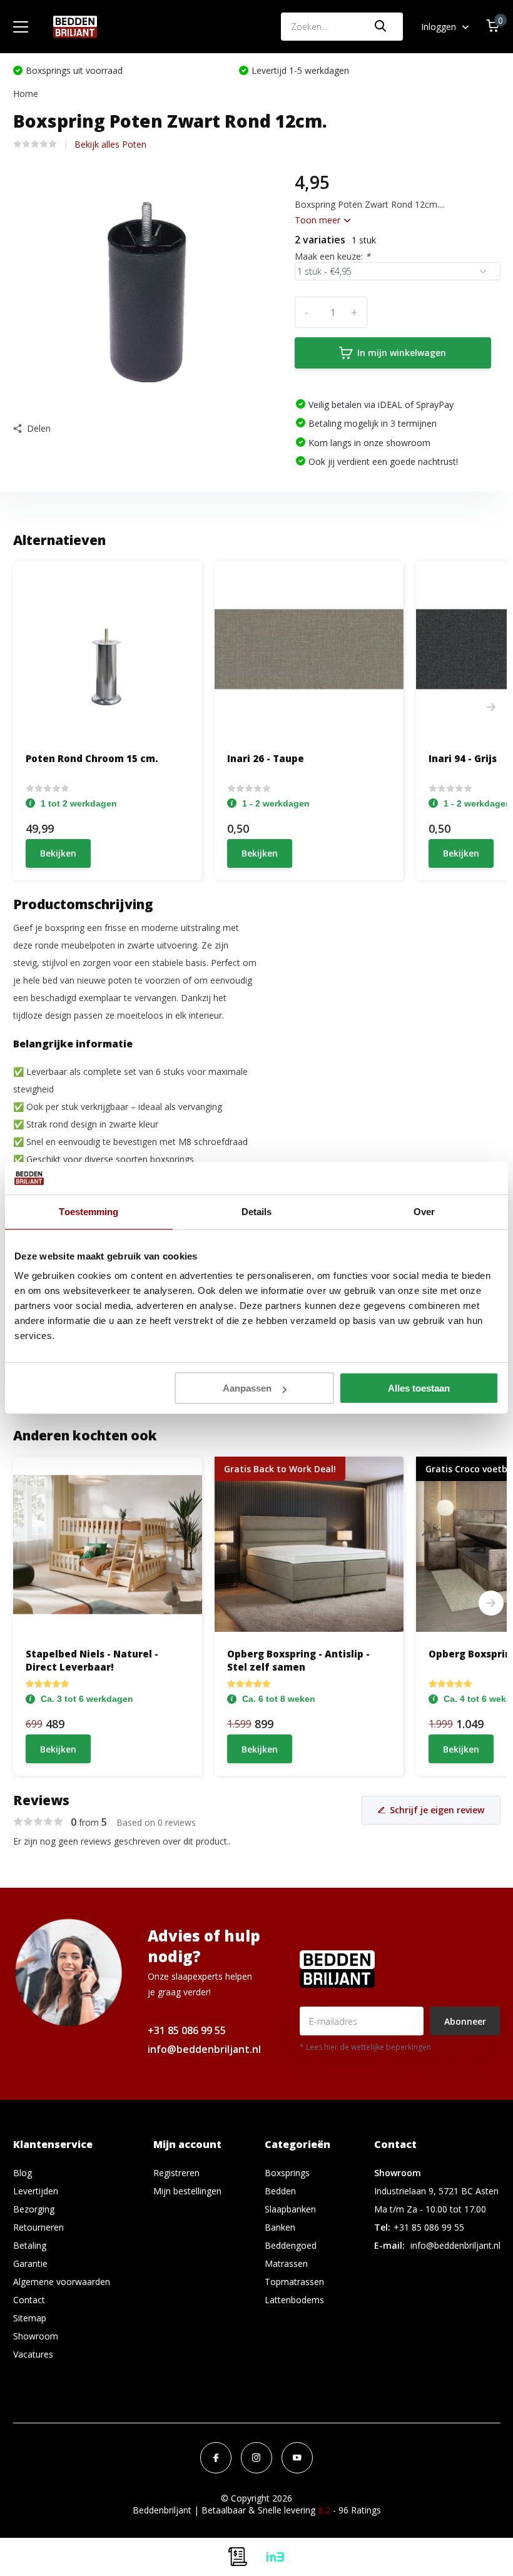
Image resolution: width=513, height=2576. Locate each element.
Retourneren (38, 2227)
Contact (29, 2300)
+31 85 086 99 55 (187, 2030)
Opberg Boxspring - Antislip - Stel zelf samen (298, 1660)
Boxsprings (287, 2173)
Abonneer (465, 2021)
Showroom (36, 2336)
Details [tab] (257, 1212)
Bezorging (34, 2209)
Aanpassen (247, 1388)
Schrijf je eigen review (437, 1810)
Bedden (280, 2191)
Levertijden (36, 2191)
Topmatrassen (294, 2282)
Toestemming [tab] (89, 1212)
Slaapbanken (290, 2209)
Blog (23, 2173)
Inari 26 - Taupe (266, 758)
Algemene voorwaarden (62, 2282)
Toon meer (319, 220)
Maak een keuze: (333, 256)
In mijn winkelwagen (402, 353)
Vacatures (33, 2354)
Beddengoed (291, 2245)
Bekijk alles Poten (110, 144)
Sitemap (30, 2318)
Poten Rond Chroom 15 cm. (92, 758)
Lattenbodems (294, 2300)
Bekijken (58, 853)
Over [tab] (424, 1212)
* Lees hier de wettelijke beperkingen (365, 2047)
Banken (280, 2227)
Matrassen (286, 2263)
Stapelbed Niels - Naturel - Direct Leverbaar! (92, 1660)
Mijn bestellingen (187, 2191)
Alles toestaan (419, 1388)
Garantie (30, 2263)
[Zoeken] (381, 27)
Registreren (176, 2173)
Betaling (30, 2245)
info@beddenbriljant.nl (204, 2049)
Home (26, 94)
